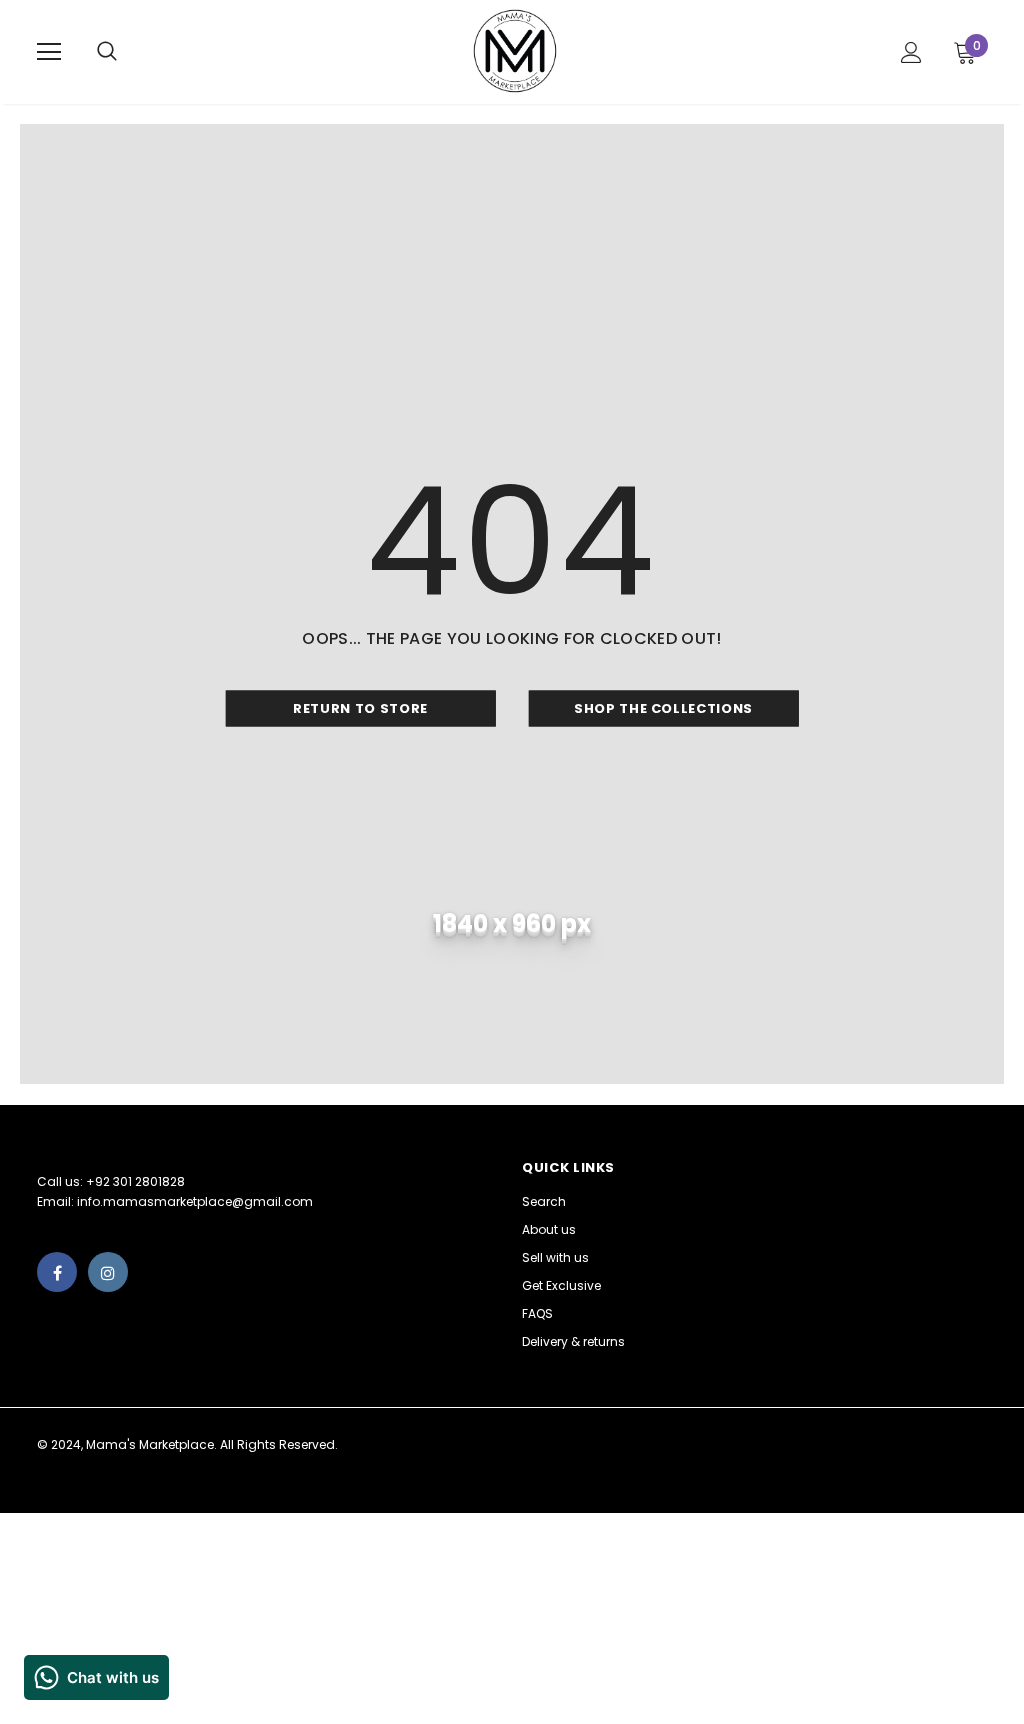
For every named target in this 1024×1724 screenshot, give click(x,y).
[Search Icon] (127, 52)
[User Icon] (911, 52)
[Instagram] (108, 1272)
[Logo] (515, 51)
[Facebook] (57, 1272)
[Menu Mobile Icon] (49, 52)
